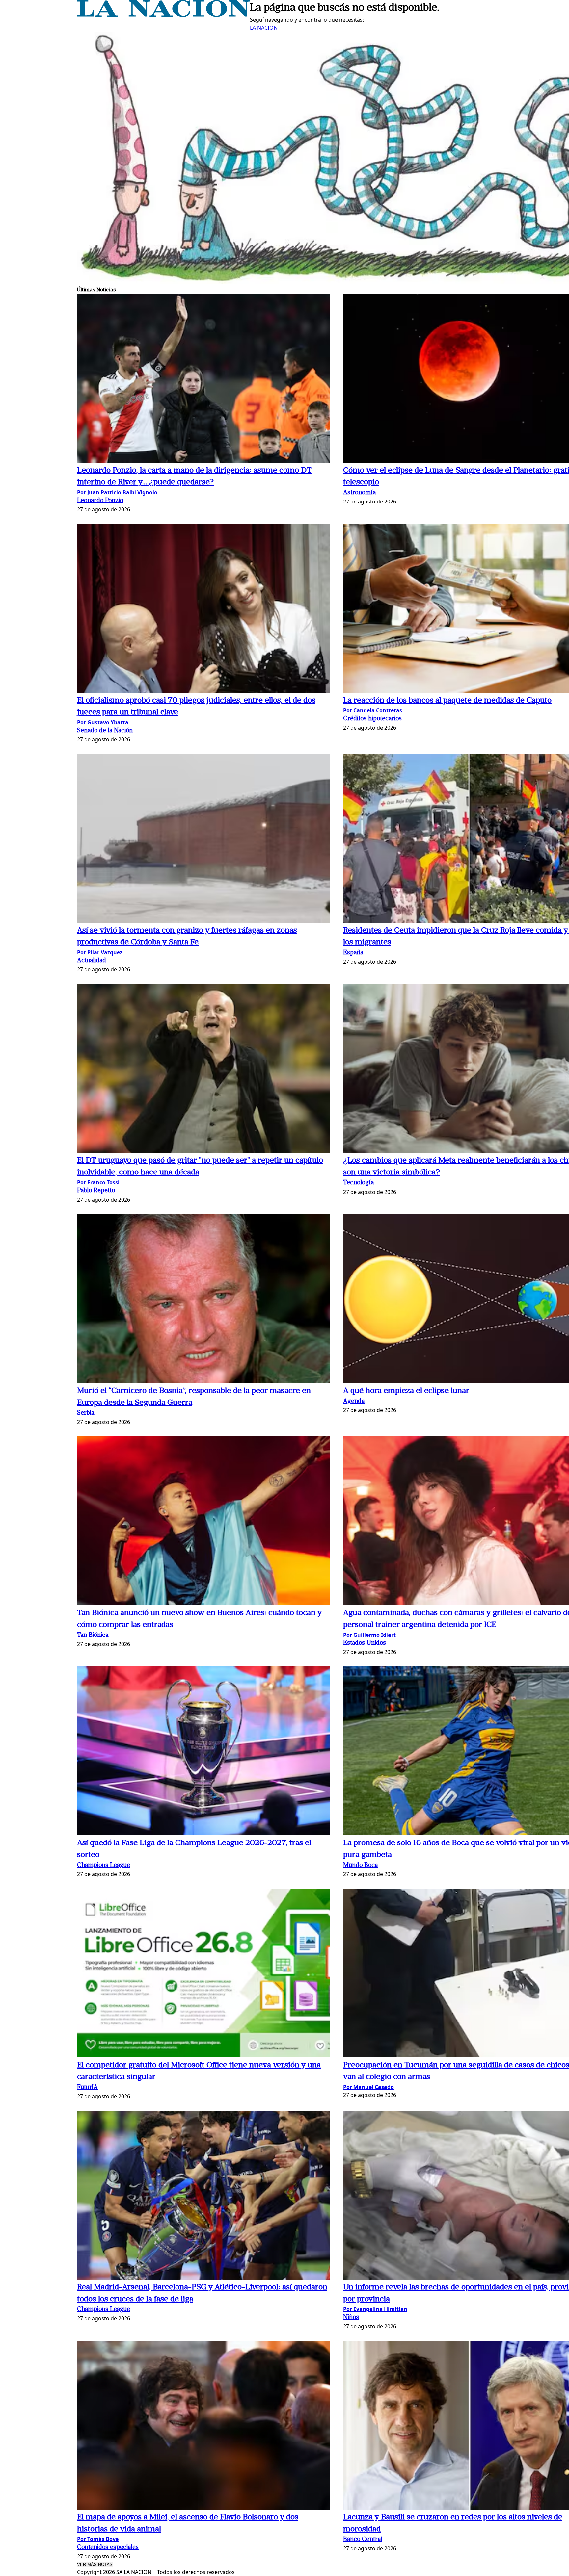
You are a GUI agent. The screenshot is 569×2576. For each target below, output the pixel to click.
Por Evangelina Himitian (375, 2309)
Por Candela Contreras (373, 710)
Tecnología (358, 1183)
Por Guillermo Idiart (369, 1635)
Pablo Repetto (96, 1191)
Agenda (354, 1401)
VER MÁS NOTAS (95, 2565)
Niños (351, 2318)
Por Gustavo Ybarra (103, 722)
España (353, 953)
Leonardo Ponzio (100, 501)
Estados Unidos (365, 1643)
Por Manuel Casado (368, 2087)
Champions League (104, 1865)
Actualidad (92, 961)
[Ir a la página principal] (163, 15)
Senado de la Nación (105, 731)
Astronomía (359, 493)
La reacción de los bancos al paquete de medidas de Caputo (447, 701)
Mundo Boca (360, 1865)
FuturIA (87, 2087)
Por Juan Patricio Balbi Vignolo (117, 492)
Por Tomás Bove (98, 2539)
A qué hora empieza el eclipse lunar (406, 1391)
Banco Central (363, 2540)
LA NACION (264, 28)
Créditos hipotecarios (372, 719)
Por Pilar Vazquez (100, 952)
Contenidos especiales (108, 2548)
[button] (203, 379)
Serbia (86, 1413)
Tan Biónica (93, 1635)
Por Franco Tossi (98, 1182)
